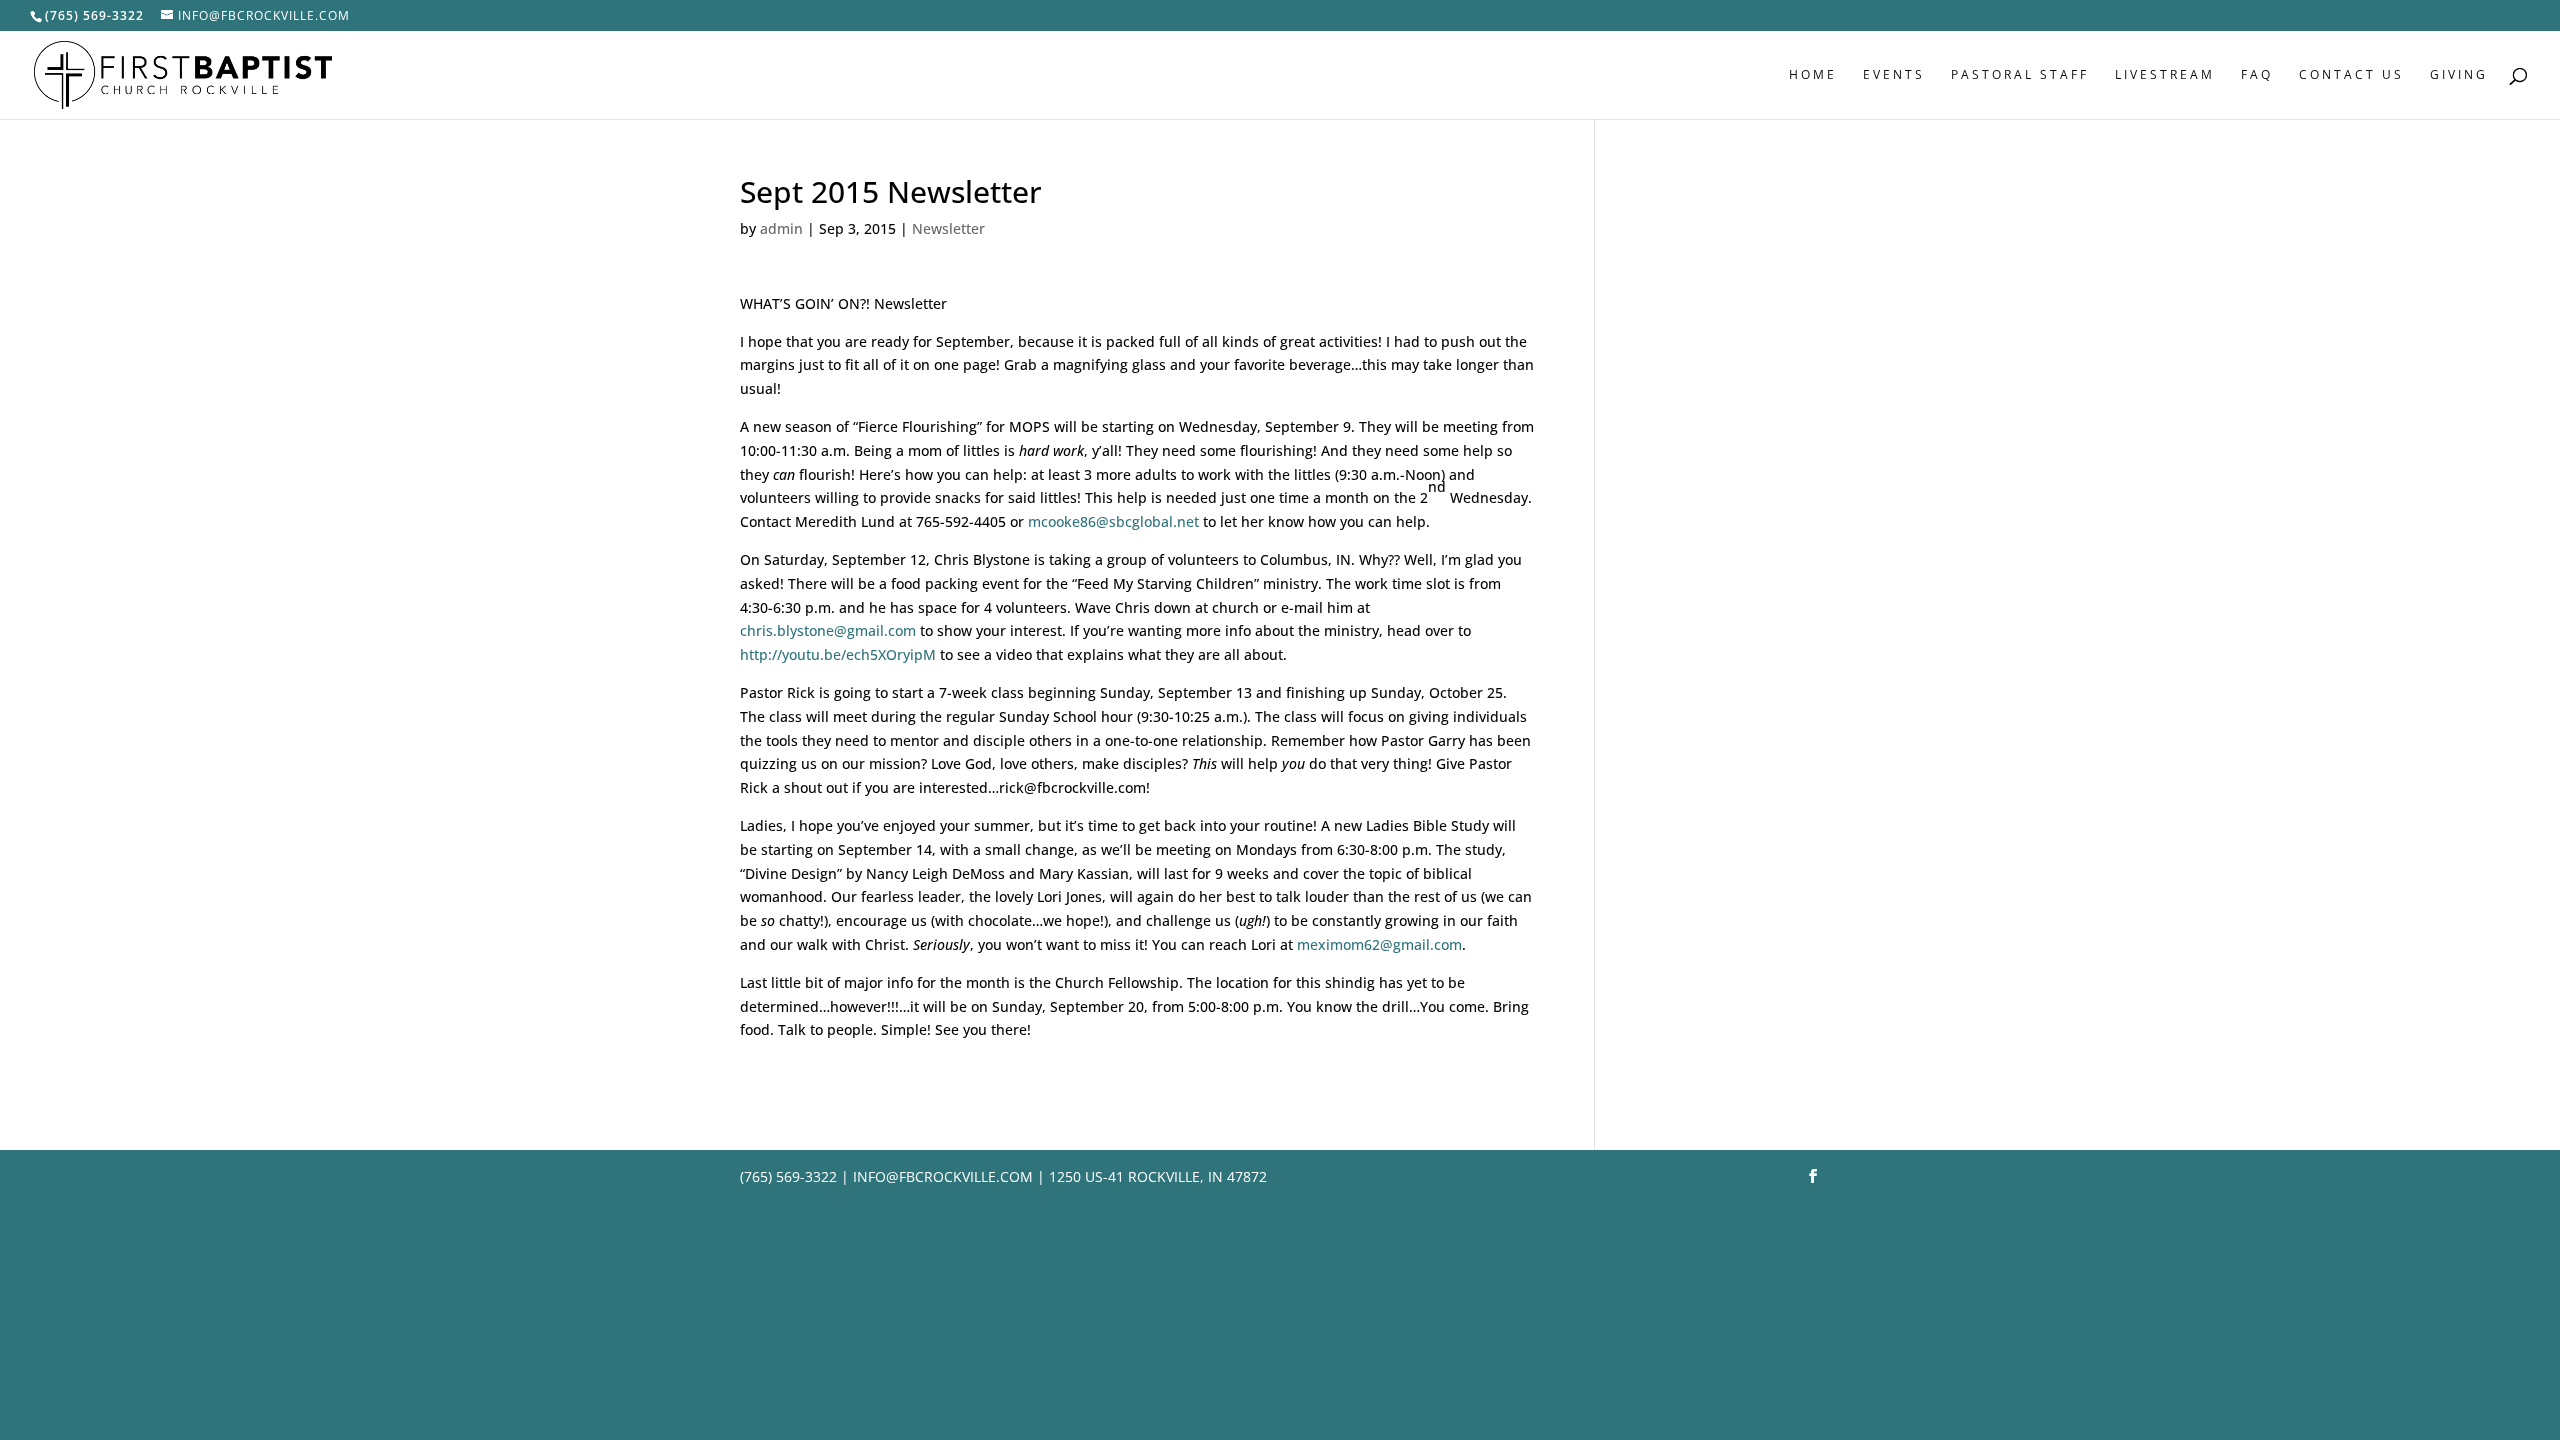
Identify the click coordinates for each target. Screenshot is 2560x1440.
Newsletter (948, 228)
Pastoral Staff (2020, 75)
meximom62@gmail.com (1379, 944)
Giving (2459, 75)
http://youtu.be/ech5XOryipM (838, 654)
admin (781, 228)
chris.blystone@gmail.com (828, 630)
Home (1813, 75)
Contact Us (2351, 75)
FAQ (2257, 75)
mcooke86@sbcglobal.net (1113, 521)
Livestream (2165, 75)
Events (1894, 75)
